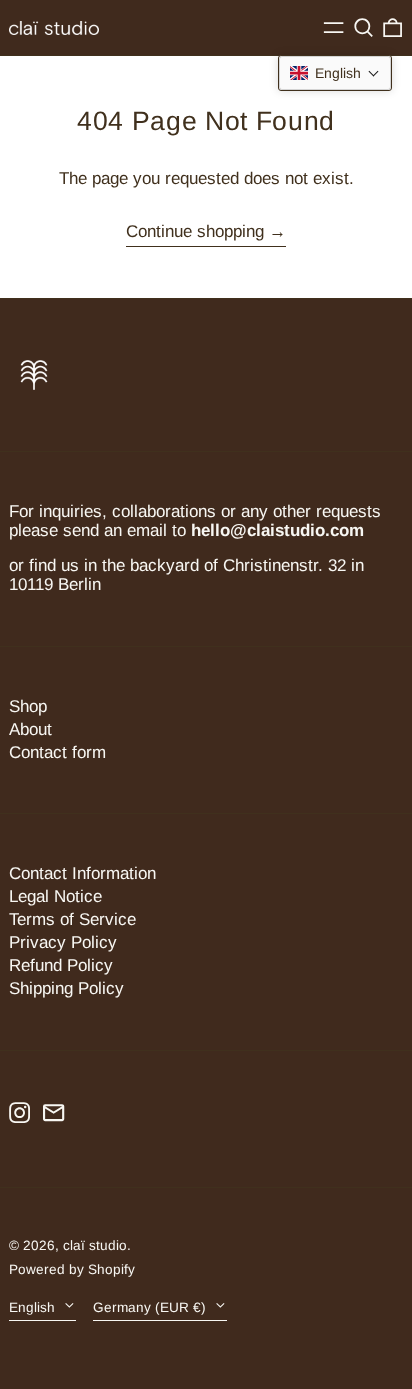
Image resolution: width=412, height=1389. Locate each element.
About (30, 729)
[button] (363, 28)
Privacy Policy (63, 942)
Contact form (57, 752)
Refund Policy (61, 965)
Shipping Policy (66, 988)
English (34, 1307)
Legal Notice (55, 896)
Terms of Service (72, 919)
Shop (28, 706)
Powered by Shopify (72, 1269)
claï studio (95, 1245)
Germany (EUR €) (151, 1307)
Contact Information (82, 873)
